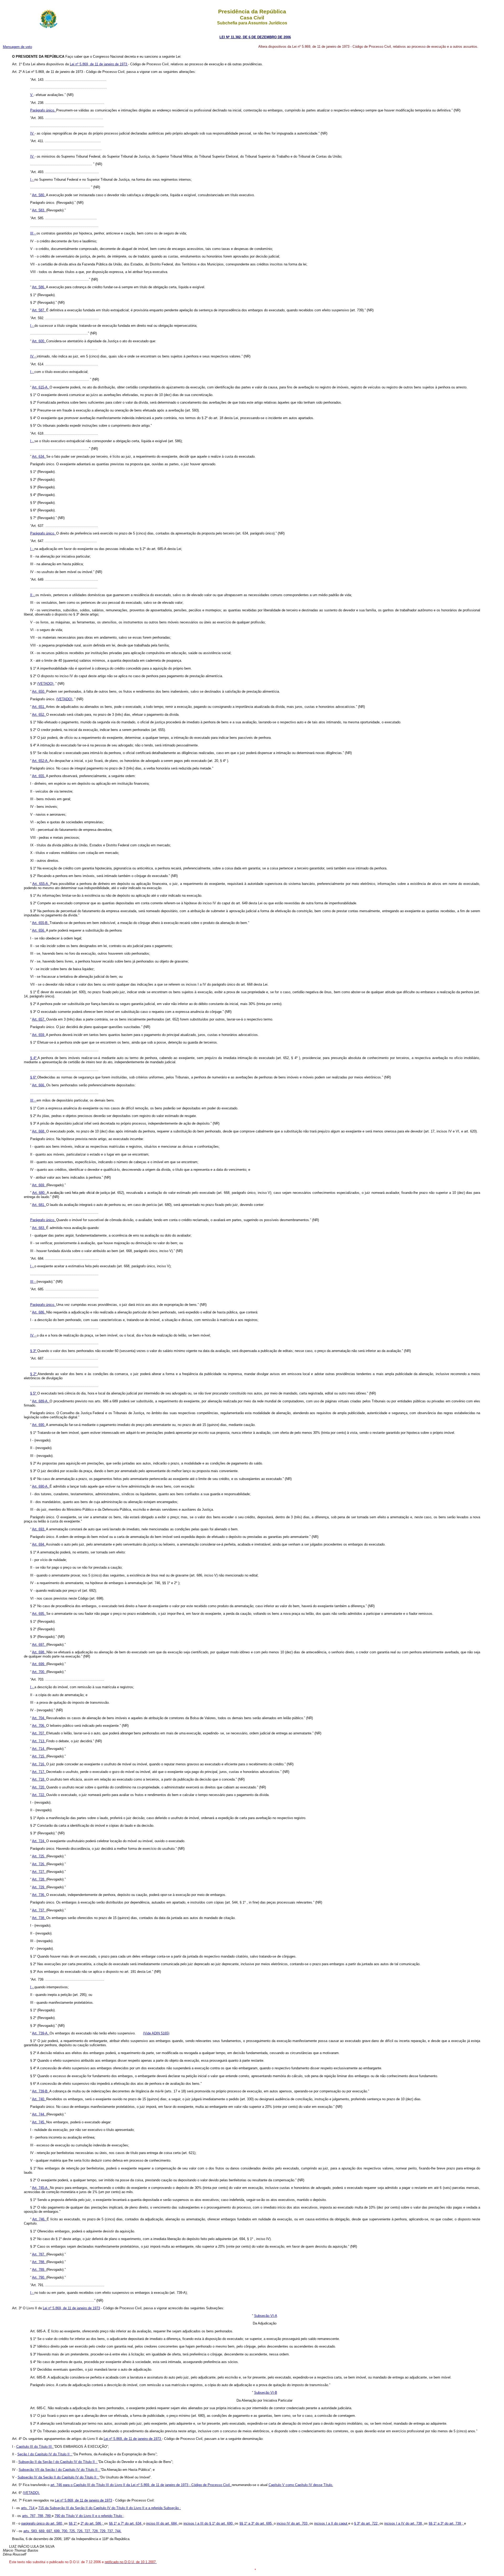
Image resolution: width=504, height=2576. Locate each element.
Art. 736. (39, 1895)
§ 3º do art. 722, (367, 2523)
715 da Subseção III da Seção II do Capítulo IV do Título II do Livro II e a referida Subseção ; (110, 2508)
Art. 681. (39, 1205)
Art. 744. (39, 2114)
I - (32, 180)
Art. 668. (39, 1131)
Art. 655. (39, 776)
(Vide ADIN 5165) (156, 2033)
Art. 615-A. (41, 387)
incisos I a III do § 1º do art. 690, (209, 2523)
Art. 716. (39, 1764)
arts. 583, (31, 2531)
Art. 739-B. (41, 2091)
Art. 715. (39, 1756)
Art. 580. (39, 195)
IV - (33, 356)
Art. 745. (39, 2122)
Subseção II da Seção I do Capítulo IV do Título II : (58, 2462)
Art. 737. (39, 1910)
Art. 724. (39, 1841)
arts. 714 (28, 2508)
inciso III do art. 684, (162, 2523)
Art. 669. (39, 1185)
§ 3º (34, 1351)
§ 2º (34, 1374)
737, (111, 2531)
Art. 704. (39, 1718)
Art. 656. (39, 930)
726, (81, 2531)
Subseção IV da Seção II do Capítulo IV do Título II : (59, 2477)
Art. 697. (39, 1645)
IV (32, 133)
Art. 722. (39, 1795)
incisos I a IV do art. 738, (404, 2523)
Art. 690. (39, 1425)
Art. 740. (39, 2099)
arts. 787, (30, 2516)
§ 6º (34, 1077)
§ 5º (34, 1393)
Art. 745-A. (41, 2188)
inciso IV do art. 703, (293, 2523)
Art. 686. (39, 1312)
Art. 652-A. (41, 761)
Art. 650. (39, 691)
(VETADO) (46, 684)
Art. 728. (39, 1879)
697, (50, 2531)
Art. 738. (39, 1918)
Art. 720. (39, 1787)
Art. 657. (39, 1019)
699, (58, 2531)
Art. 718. (39, 1779)
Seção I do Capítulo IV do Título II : (45, 2454)
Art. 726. (39, 1864)
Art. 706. (39, 1726)
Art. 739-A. (41, 2033)
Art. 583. (39, 210)
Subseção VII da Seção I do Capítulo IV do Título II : (60, 2470)
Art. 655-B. (41, 923)
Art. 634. (39, 456)
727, (88, 2531)
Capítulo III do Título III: (35, 2447)
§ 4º (34, 1058)
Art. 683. (39, 1228)
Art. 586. (39, 287)
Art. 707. (39, 1733)
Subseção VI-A (266, 2316)
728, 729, (100, 2531)
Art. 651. (39, 707)
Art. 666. (39, 1085)
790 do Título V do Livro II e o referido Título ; (89, 2516)
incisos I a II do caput (331, 2523)
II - (33, 595)
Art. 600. (39, 341)
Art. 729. (39, 1887)
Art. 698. (39, 1652)
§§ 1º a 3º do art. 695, (257, 2523)
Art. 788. (39, 2262)
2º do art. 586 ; (92, 2523)
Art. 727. (39, 1872)
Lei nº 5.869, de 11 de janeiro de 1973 (99, 64)
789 (48, 2516)
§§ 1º (73, 2523)
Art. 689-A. (41, 1401)
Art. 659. (39, 1035)
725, (73, 2531)
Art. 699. (39, 1664)
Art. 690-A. (41, 1486)
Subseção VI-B (266, 2393)
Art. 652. (39, 715)
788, (41, 2516)
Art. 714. (39, 1749)
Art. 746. (40, 2219)
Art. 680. (40, 1193)
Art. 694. (39, 1544)
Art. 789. (39, 2270)
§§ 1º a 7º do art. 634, (126, 2523)
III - (33, 233)
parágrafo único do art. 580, (43, 2523)
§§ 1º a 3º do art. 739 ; (446, 2523)
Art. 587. (39, 310)
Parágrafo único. (43, 110)
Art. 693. (39, 1529)
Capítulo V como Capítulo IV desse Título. (301, 2485)
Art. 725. (39, 1856)
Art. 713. (39, 1741)
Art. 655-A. (41, 884)
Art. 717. (39, 1772)
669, (43, 2531)
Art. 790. (39, 2277)
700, (65, 2531)
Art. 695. (39, 1614)
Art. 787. (39, 2254)
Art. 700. (39, 1672)
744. (118, 2531)
